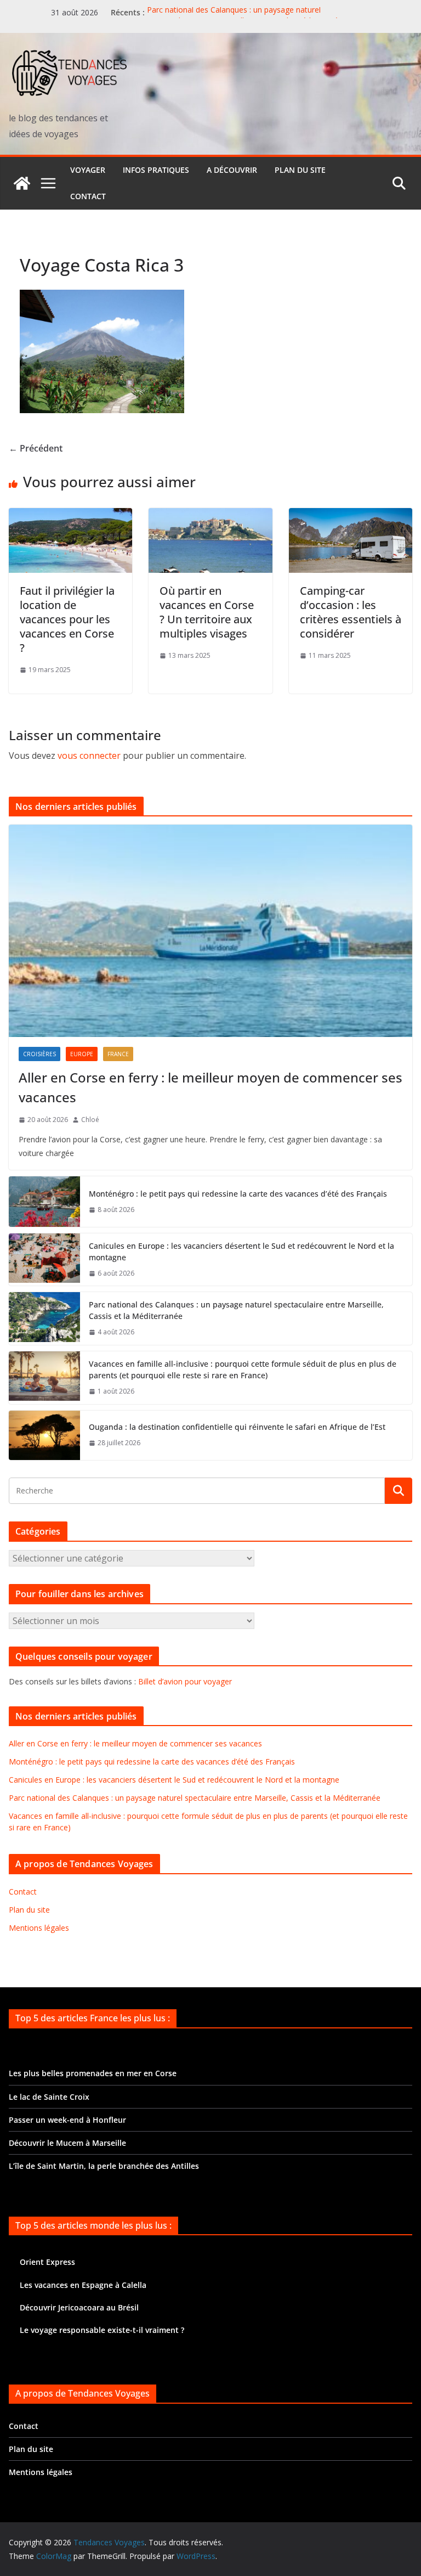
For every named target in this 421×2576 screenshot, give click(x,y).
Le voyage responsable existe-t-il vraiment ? (102, 2330)
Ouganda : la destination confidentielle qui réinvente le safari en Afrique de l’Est (237, 1427)
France (118, 1054)
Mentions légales (39, 1928)
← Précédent (36, 448)
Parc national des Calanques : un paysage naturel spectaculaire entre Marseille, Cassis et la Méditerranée (245, 18)
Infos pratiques (156, 170)
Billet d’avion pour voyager (185, 1681)
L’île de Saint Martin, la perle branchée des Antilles (104, 2166)
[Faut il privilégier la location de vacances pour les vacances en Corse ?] (70, 516)
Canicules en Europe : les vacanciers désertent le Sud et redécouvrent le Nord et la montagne (241, 1252)
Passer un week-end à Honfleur (67, 2120)
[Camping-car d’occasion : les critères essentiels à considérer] (351, 516)
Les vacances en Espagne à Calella (83, 2285)
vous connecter (89, 756)
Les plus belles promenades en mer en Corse (93, 2073)
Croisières (39, 1054)
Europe (82, 1054)
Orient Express (47, 2262)
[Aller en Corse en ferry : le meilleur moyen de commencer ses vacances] (210, 931)
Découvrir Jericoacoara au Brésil (79, 2307)
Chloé (90, 1120)
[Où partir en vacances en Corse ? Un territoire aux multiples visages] (210, 516)
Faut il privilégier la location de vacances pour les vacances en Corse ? (67, 619)
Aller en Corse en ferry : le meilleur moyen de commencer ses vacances (210, 1087)
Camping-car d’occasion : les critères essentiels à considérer (351, 612)
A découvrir (232, 170)
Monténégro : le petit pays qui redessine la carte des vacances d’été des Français (238, 1194)
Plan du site (300, 170)
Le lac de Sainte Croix (49, 2097)
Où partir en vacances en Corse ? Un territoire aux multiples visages (207, 612)
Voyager (88, 170)
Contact (88, 196)
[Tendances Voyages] (22, 183)
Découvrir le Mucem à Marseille (67, 2143)
